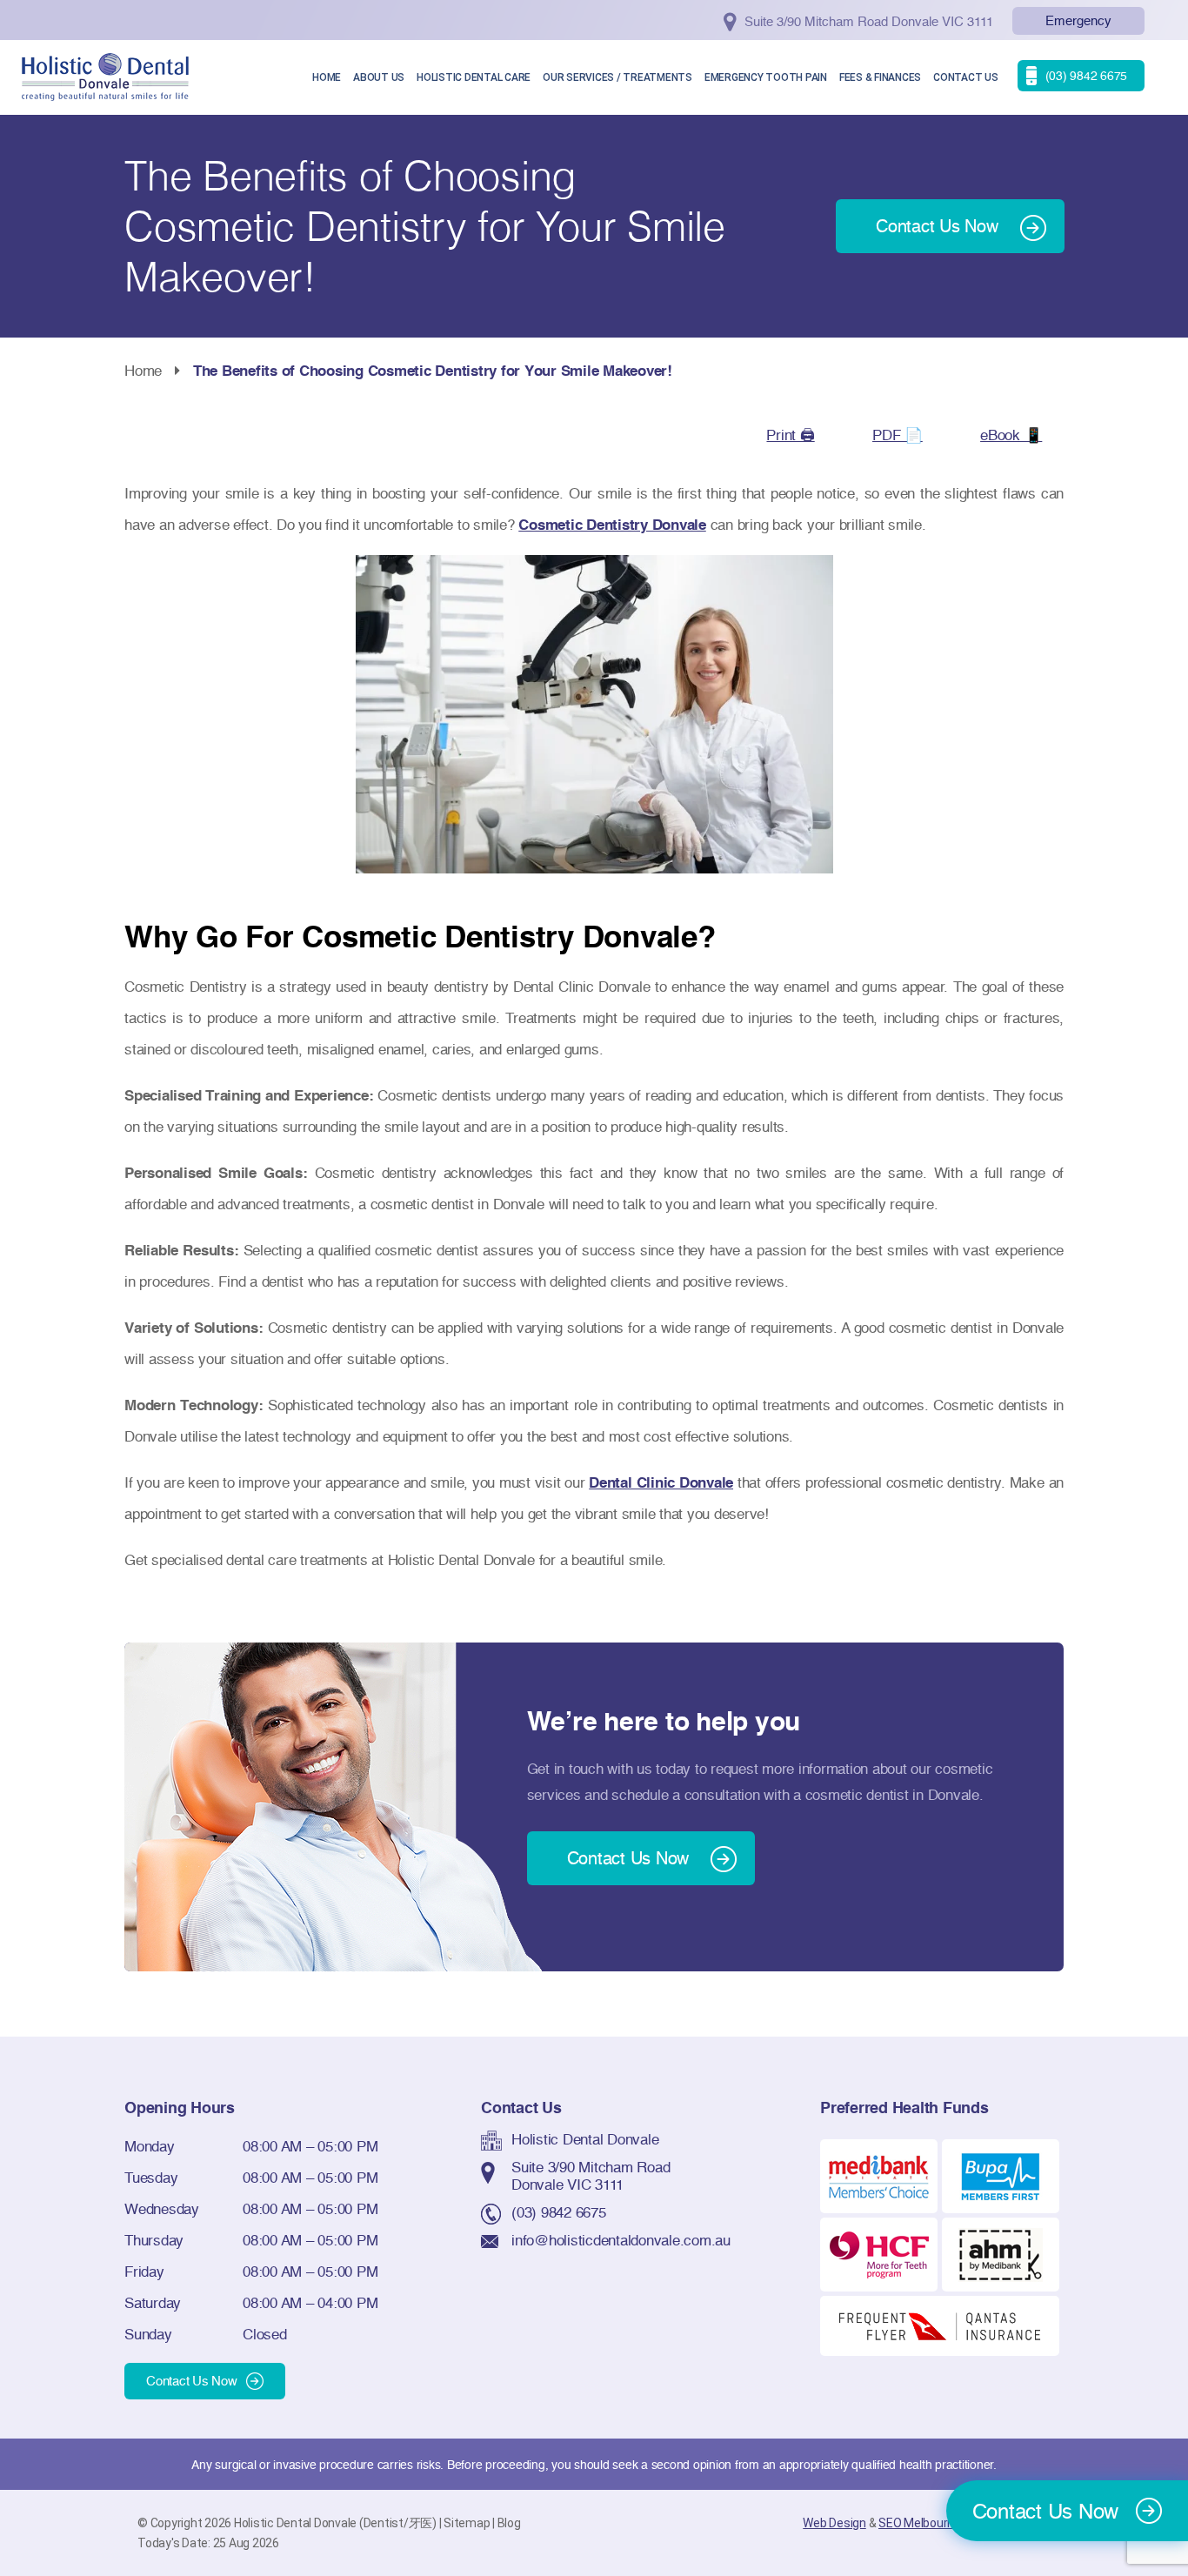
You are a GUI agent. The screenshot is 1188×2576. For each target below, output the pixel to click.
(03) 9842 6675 (559, 2212)
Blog (509, 2523)
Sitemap (467, 2523)
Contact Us (966, 77)
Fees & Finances (880, 77)
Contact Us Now (192, 2381)
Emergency (1078, 20)
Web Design (834, 2523)
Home (327, 77)
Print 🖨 (790, 435)
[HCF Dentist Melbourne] (879, 2253)
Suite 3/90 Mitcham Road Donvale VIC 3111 (591, 2175)
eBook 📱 (1011, 435)
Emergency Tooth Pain (766, 77)
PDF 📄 (898, 435)
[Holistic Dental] (105, 75)
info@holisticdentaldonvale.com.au (621, 2240)
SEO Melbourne (920, 2523)
